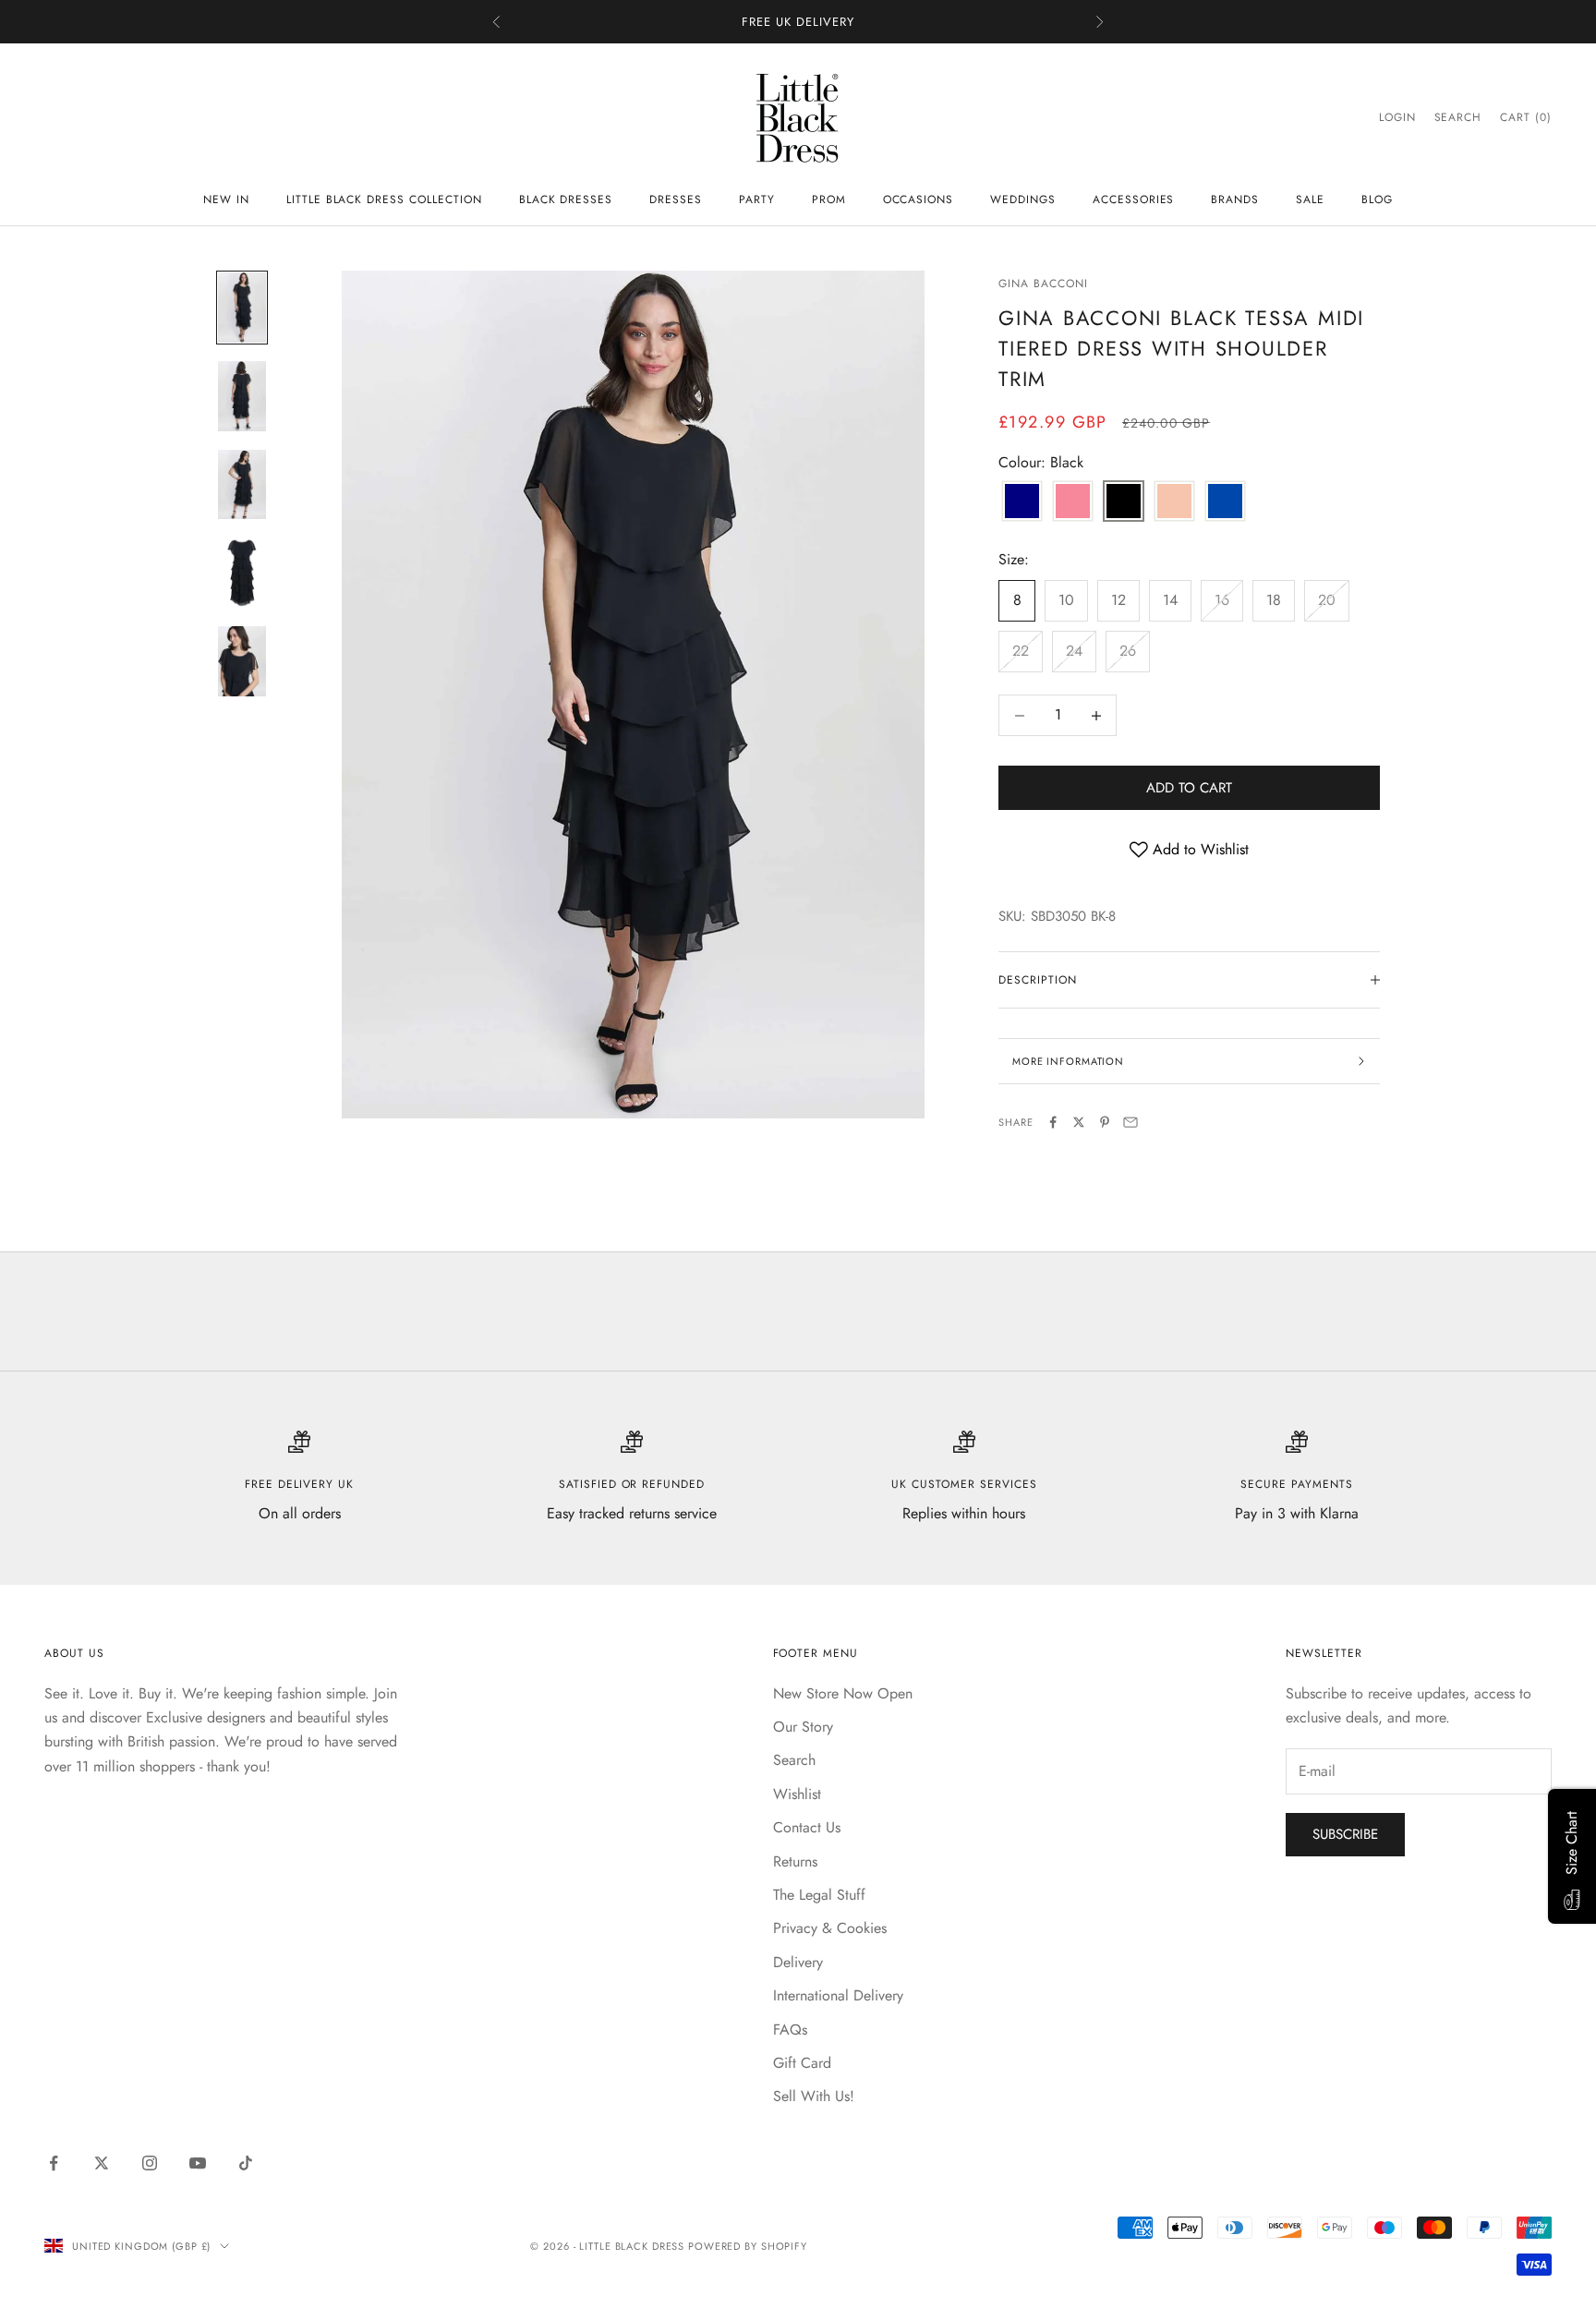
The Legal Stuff (819, 1895)
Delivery (798, 1962)
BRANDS (1235, 199)
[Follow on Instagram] (150, 2163)
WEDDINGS (1023, 199)
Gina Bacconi (1043, 284)
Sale (1310, 199)
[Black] (1124, 502)
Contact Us (807, 1827)
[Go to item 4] (242, 573)
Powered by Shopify (748, 2246)
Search (794, 1760)
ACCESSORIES (1134, 199)
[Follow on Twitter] (102, 2163)
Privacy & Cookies (830, 1928)
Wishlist (797, 1794)
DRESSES (676, 199)
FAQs (790, 2030)
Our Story (803, 1727)
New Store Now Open (843, 1693)
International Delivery (838, 1995)
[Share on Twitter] (1079, 1122)
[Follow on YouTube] (198, 2163)
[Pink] (1174, 502)
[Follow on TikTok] (246, 2163)
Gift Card (802, 2063)
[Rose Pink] (1073, 502)
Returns (795, 1861)
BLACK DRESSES (566, 199)
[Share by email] (1130, 1122)
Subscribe (1345, 1834)
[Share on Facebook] (1053, 1122)
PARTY (757, 199)
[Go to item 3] (242, 485)
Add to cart (1189, 788)
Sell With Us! (814, 2096)
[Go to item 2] (242, 396)
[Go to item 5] (242, 661)
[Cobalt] (1022, 502)
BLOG (1377, 199)
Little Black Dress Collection (384, 199)
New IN (226, 199)
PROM (829, 199)
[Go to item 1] (242, 308)
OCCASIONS (919, 199)
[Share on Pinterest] (1105, 1122)
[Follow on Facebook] (54, 2163)
